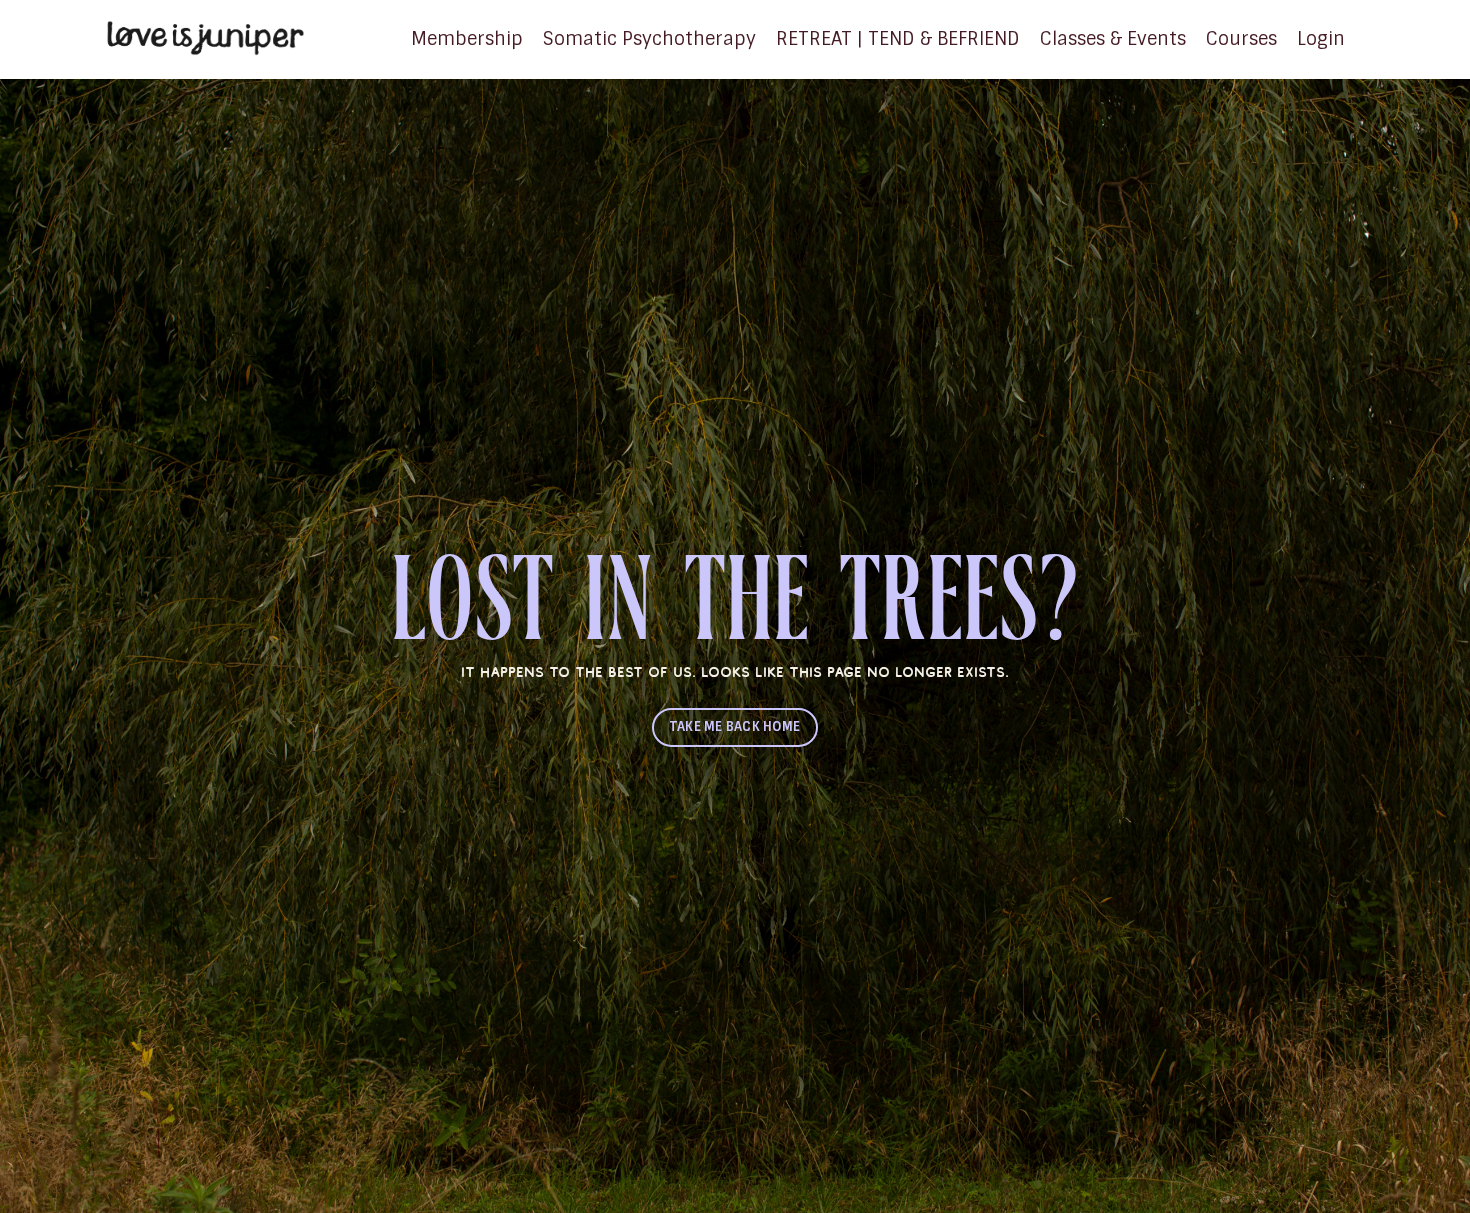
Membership (467, 39)
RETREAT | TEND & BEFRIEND (898, 39)
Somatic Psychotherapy (649, 39)
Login (1321, 39)
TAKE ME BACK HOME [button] (735, 726)
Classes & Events (1113, 39)
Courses (1241, 39)
